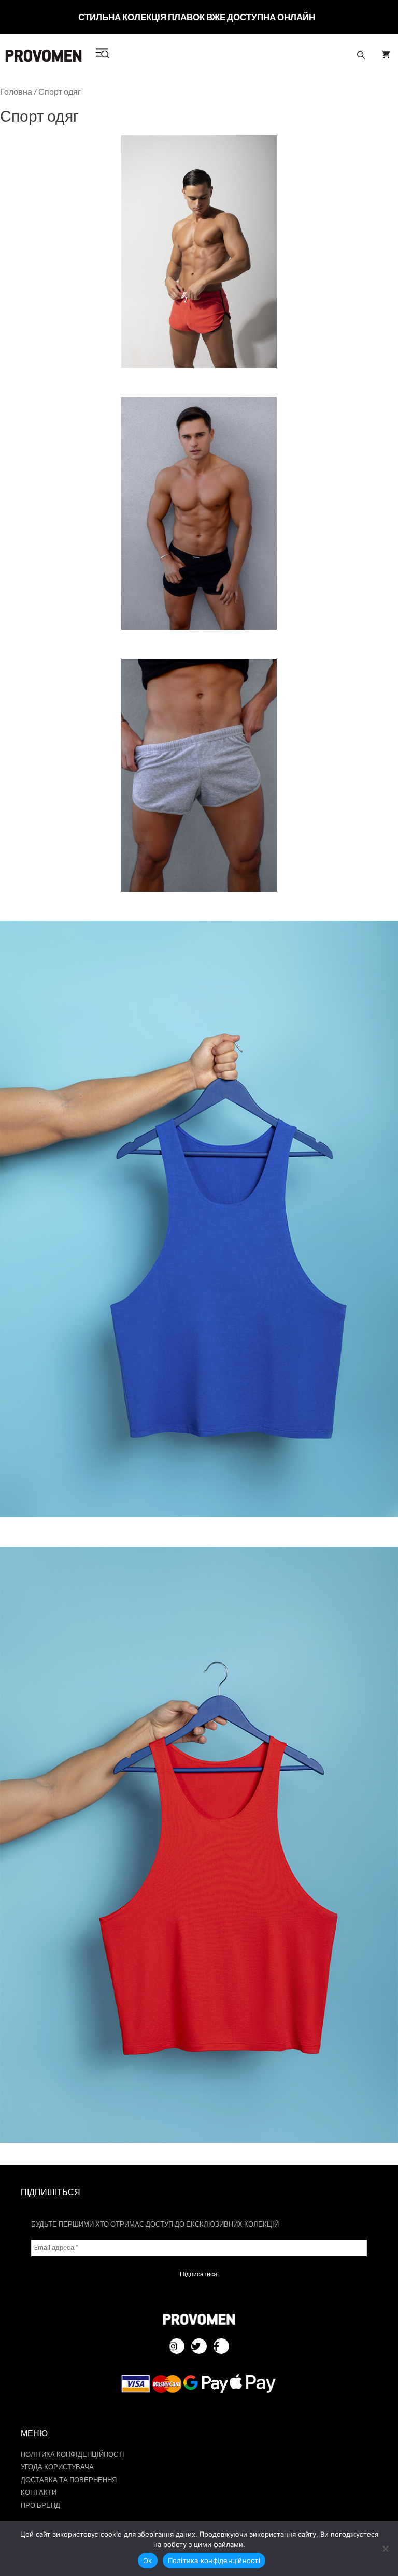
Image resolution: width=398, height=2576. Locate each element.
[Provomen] (44, 56)
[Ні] (385, 2549)
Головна (16, 92)
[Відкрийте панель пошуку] (361, 55)
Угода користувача (57, 2467)
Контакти (39, 2492)
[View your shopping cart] (386, 55)
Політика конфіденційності (73, 2454)
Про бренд (40, 2505)
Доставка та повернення (69, 2480)
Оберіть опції (199, 257)
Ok (148, 2560)
